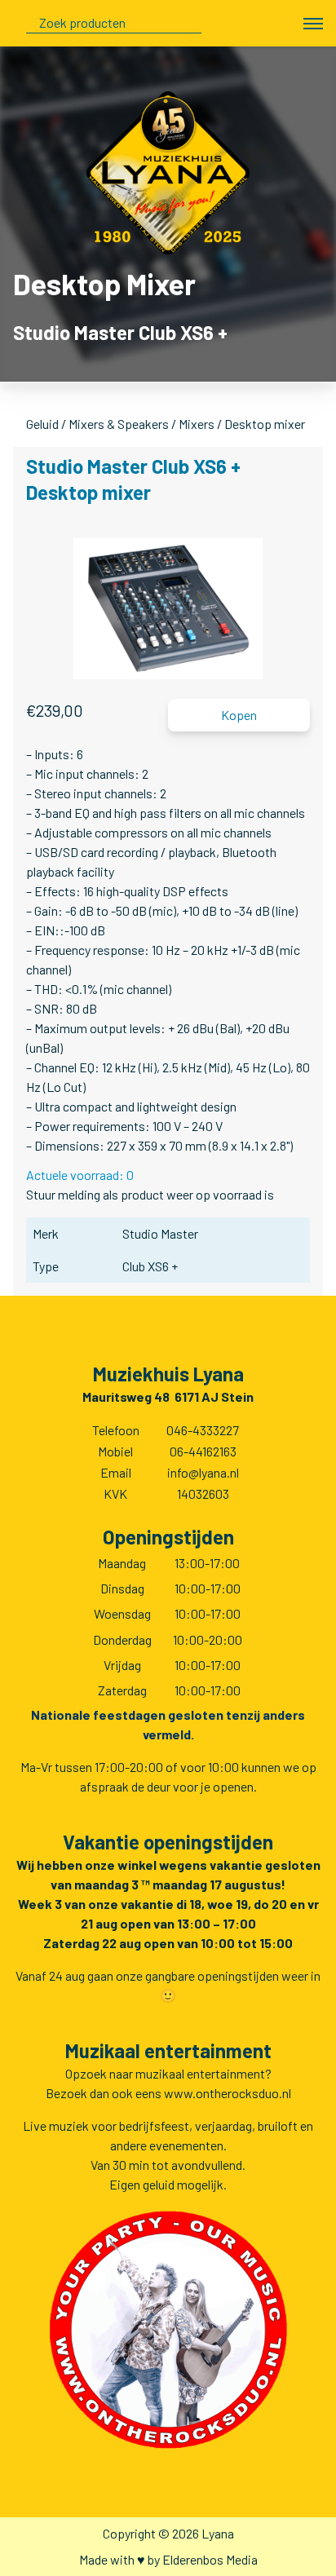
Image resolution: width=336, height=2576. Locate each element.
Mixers (197, 424)
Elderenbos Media (210, 2559)
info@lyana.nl (203, 1472)
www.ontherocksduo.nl (228, 2093)
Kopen (239, 715)
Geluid (42, 424)
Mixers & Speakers (119, 424)
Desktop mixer (265, 424)
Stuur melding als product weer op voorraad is (150, 1194)
